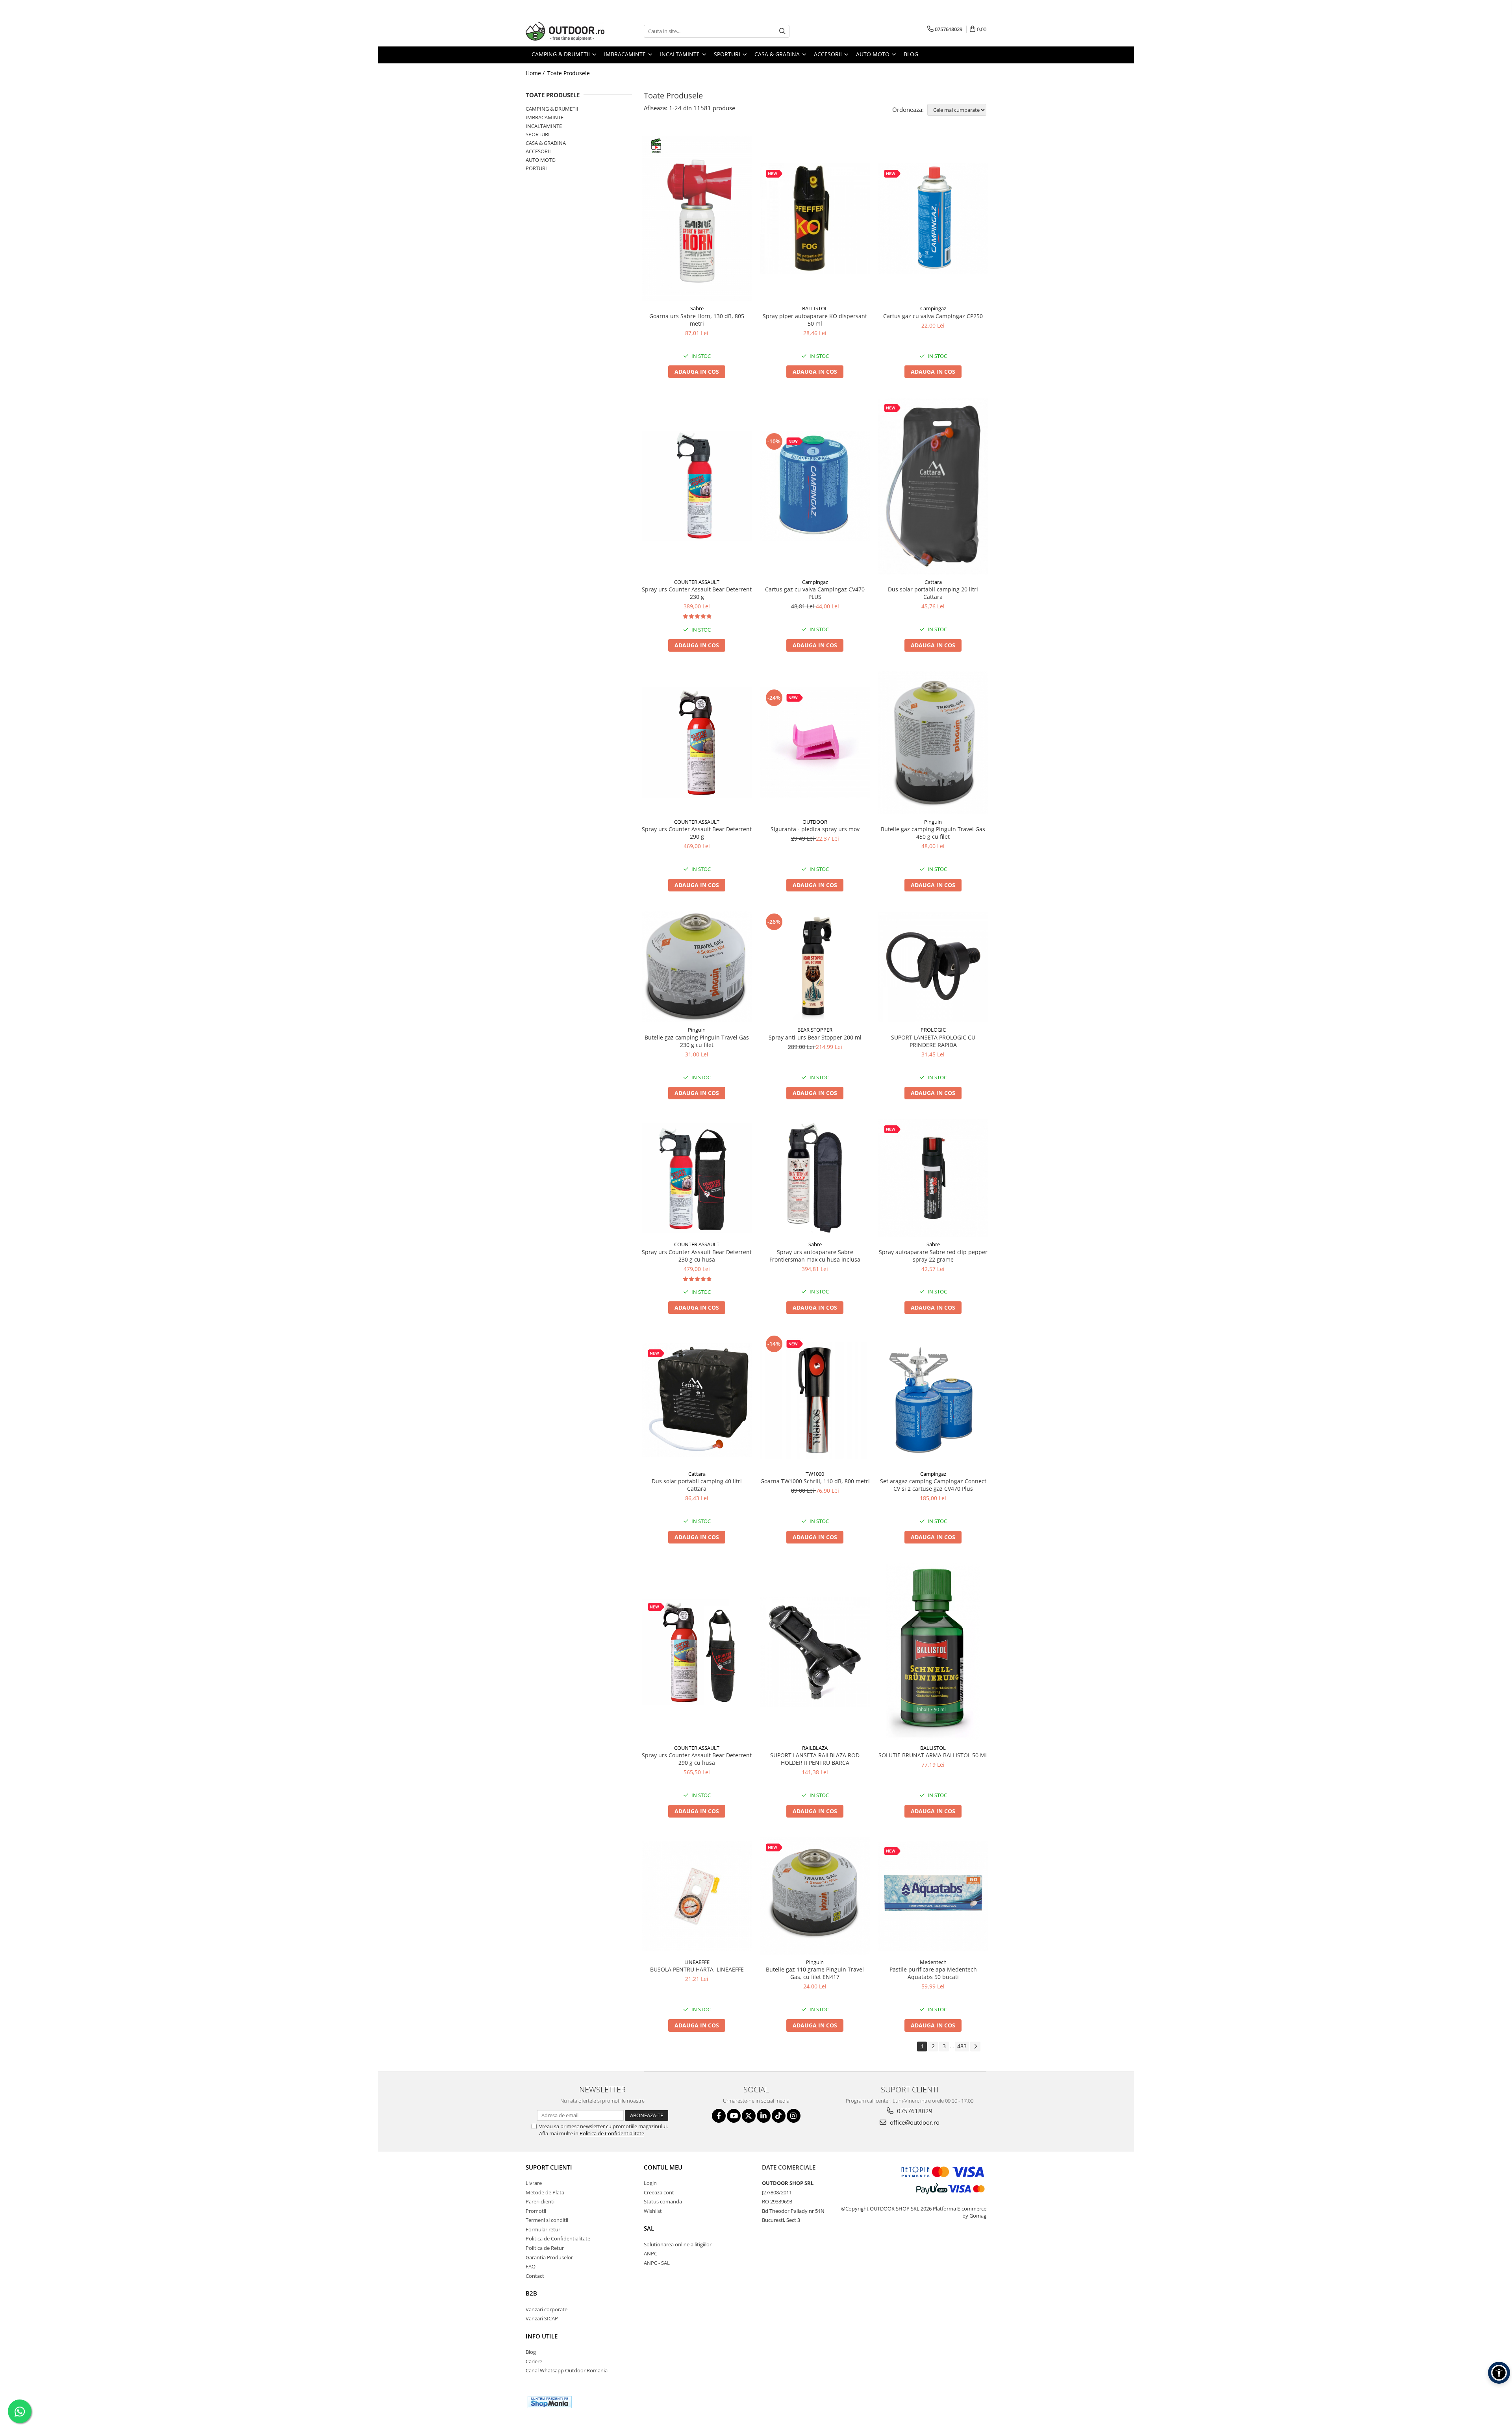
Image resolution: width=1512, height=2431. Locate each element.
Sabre (697, 308)
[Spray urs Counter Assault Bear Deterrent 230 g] (697, 486)
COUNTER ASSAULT (697, 582)
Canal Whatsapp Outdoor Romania (567, 2370)
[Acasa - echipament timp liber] (565, 31)
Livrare (534, 2183)
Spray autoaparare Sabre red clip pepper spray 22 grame (933, 1256)
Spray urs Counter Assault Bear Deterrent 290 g (697, 833)
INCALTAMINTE (544, 126)
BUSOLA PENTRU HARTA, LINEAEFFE (697, 1969)
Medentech (933, 1962)
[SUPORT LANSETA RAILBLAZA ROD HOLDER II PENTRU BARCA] (815, 1652)
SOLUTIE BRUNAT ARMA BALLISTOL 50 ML (933, 1755)
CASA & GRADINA (546, 143)
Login (650, 2183)
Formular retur (543, 2229)
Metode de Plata (545, 2192)
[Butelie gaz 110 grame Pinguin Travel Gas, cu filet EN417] (815, 1896)
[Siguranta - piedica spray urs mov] (815, 743)
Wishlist (653, 2211)
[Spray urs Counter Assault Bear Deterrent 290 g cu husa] (697, 1652)
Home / (536, 73)
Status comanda (663, 2201)
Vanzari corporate (547, 2309)
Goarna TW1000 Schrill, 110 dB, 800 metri (815, 1481)
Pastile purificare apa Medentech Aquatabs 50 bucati (933, 1973)
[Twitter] (749, 2116)
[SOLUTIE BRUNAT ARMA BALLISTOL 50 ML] (933, 1652)
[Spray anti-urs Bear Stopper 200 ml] (815, 967)
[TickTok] (779, 2116)
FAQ (531, 2266)
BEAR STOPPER (815, 1030)
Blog (911, 54)
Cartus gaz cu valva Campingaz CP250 (933, 316)
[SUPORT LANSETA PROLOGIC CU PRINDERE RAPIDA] (933, 967)
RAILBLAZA (815, 1748)
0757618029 (914, 2111)
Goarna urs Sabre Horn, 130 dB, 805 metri (697, 320)
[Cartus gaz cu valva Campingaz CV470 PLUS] (815, 486)
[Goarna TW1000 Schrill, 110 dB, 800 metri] (815, 1400)
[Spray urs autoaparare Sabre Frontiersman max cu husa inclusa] (815, 1178)
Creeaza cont (659, 2192)
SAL (649, 2228)
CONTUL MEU (663, 2167)
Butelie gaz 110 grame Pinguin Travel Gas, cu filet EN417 (815, 1973)
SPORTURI (538, 134)
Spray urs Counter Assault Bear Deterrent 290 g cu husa (697, 1759)
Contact (535, 2276)
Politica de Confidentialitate (612, 2133)
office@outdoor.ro (914, 2122)
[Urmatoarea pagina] (975, 2047)
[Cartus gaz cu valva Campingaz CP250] (933, 219)
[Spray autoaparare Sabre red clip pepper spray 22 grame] (933, 1178)
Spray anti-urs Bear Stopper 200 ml (815, 1037)
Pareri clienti (540, 2201)
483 (962, 2046)
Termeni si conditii (547, 2220)
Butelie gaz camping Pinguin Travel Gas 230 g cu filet (697, 1041)
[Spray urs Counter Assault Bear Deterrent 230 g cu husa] (697, 1178)
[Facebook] (719, 2116)
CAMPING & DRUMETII (552, 109)
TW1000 (815, 1474)
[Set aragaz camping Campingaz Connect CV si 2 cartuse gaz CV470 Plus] (933, 1400)
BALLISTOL (815, 308)
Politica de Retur (545, 2248)
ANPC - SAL (657, 2263)
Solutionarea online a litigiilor (678, 2244)
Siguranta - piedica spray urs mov (815, 829)
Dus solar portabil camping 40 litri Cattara (697, 1485)
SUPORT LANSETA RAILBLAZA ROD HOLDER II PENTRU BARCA (815, 1759)
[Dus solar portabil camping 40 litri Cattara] (697, 1400)
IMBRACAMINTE (545, 117)
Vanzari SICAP (542, 2318)
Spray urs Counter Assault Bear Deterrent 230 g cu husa (697, 1256)
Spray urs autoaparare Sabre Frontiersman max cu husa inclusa (815, 1256)
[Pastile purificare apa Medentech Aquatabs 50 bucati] (933, 1896)
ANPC (650, 2253)
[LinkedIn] (764, 2116)
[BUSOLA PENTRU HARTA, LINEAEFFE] (697, 1896)
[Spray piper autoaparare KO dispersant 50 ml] (815, 219)
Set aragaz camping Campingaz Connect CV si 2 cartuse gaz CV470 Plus (933, 1485)
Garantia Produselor (549, 2257)
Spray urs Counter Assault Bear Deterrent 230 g (697, 593)
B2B (531, 2293)
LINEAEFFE (697, 1962)
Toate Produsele (569, 73)
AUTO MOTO (541, 160)
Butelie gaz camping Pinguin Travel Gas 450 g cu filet (933, 833)
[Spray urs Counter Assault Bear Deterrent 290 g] (697, 743)
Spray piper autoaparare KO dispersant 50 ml (815, 320)
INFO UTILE (542, 2336)
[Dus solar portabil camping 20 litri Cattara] (933, 486)
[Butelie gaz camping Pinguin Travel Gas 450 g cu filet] (933, 743)
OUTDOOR (815, 822)
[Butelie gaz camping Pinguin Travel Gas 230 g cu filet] (697, 967)
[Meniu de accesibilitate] (1499, 2373)
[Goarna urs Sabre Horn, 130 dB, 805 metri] (697, 219)
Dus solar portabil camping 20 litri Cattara (933, 593)
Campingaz (933, 308)
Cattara (933, 582)
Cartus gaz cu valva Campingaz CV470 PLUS (815, 593)
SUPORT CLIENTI (549, 2167)
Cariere (534, 2361)
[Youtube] (734, 2116)
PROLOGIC (933, 1030)
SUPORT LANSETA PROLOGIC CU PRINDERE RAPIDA (933, 1041)
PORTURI (536, 168)
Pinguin (933, 822)
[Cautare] (782, 31)
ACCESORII (538, 151)
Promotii (536, 2211)
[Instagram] (794, 2116)
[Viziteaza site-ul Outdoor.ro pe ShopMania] (550, 2402)
